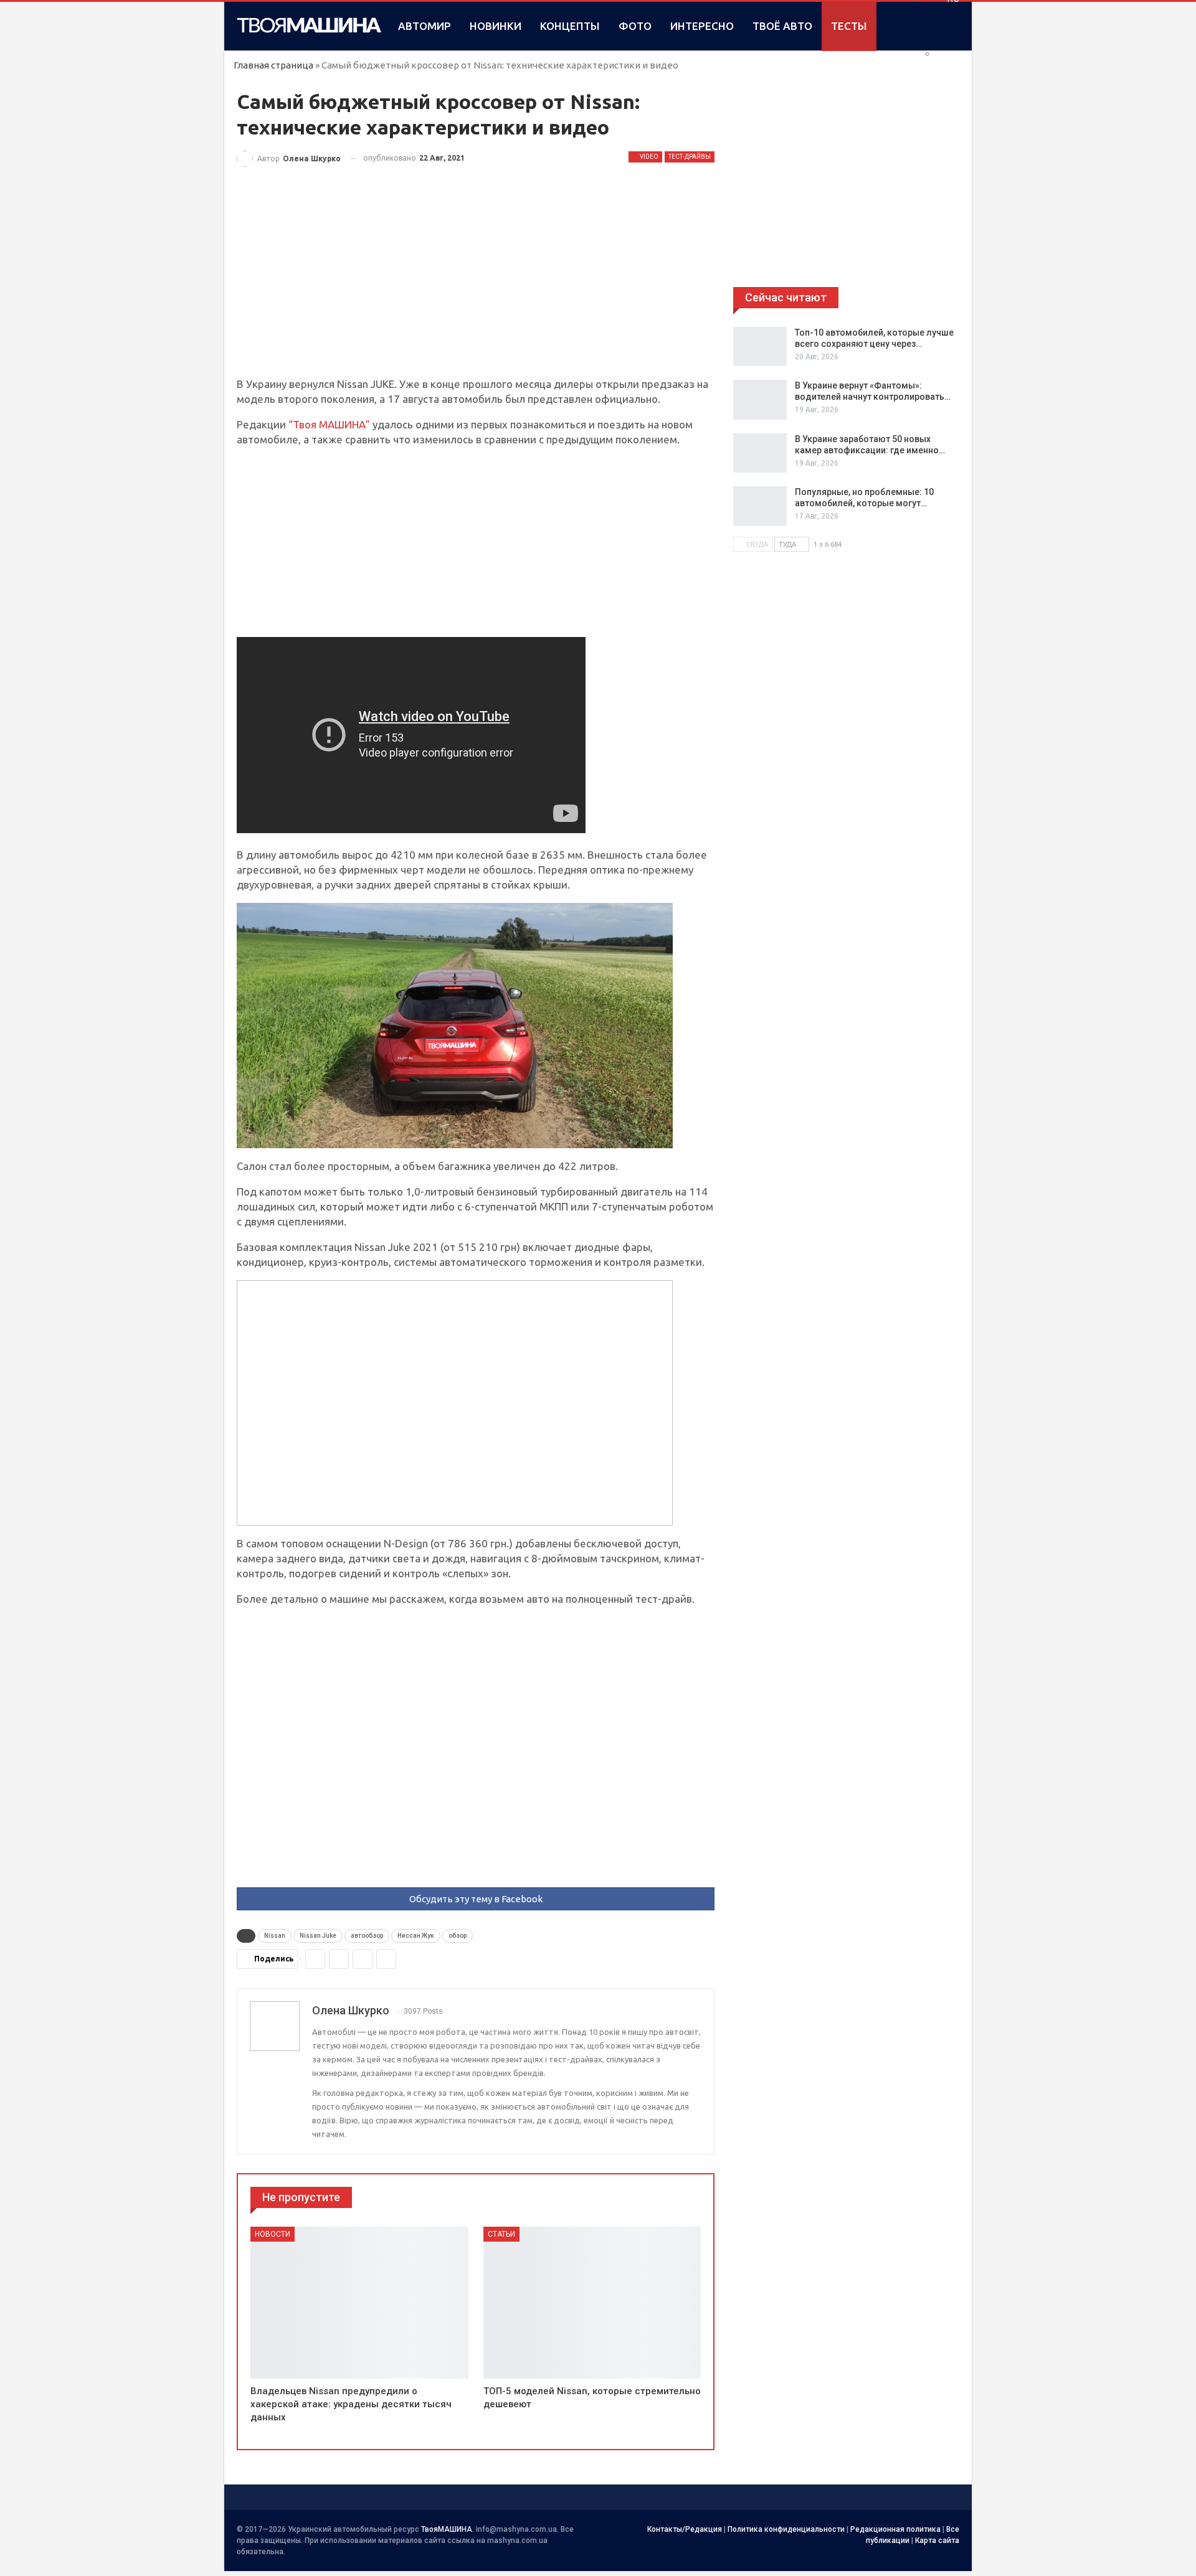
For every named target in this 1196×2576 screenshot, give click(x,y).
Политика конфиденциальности (786, 2529)
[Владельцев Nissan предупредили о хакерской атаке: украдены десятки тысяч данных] (359, 2303)
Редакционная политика (895, 2529)
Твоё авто (782, 26)
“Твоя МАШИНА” (330, 424)
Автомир (425, 26)
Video (648, 157)
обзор (458, 1936)
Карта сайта (937, 2541)
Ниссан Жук (416, 1936)
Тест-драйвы (690, 157)
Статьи (501, 2234)
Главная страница (273, 65)
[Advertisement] (476, 285)
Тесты (849, 26)
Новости (273, 2234)
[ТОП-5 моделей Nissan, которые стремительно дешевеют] (592, 2303)
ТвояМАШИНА (447, 2529)
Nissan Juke (318, 1936)
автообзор (367, 1936)
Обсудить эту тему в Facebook (476, 1899)
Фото (635, 26)
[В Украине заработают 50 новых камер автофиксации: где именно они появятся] (760, 453)
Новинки (496, 26)
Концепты (570, 26)
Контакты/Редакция (685, 2529)
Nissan (275, 1936)
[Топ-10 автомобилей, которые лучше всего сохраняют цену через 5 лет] (760, 347)
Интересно (702, 26)
